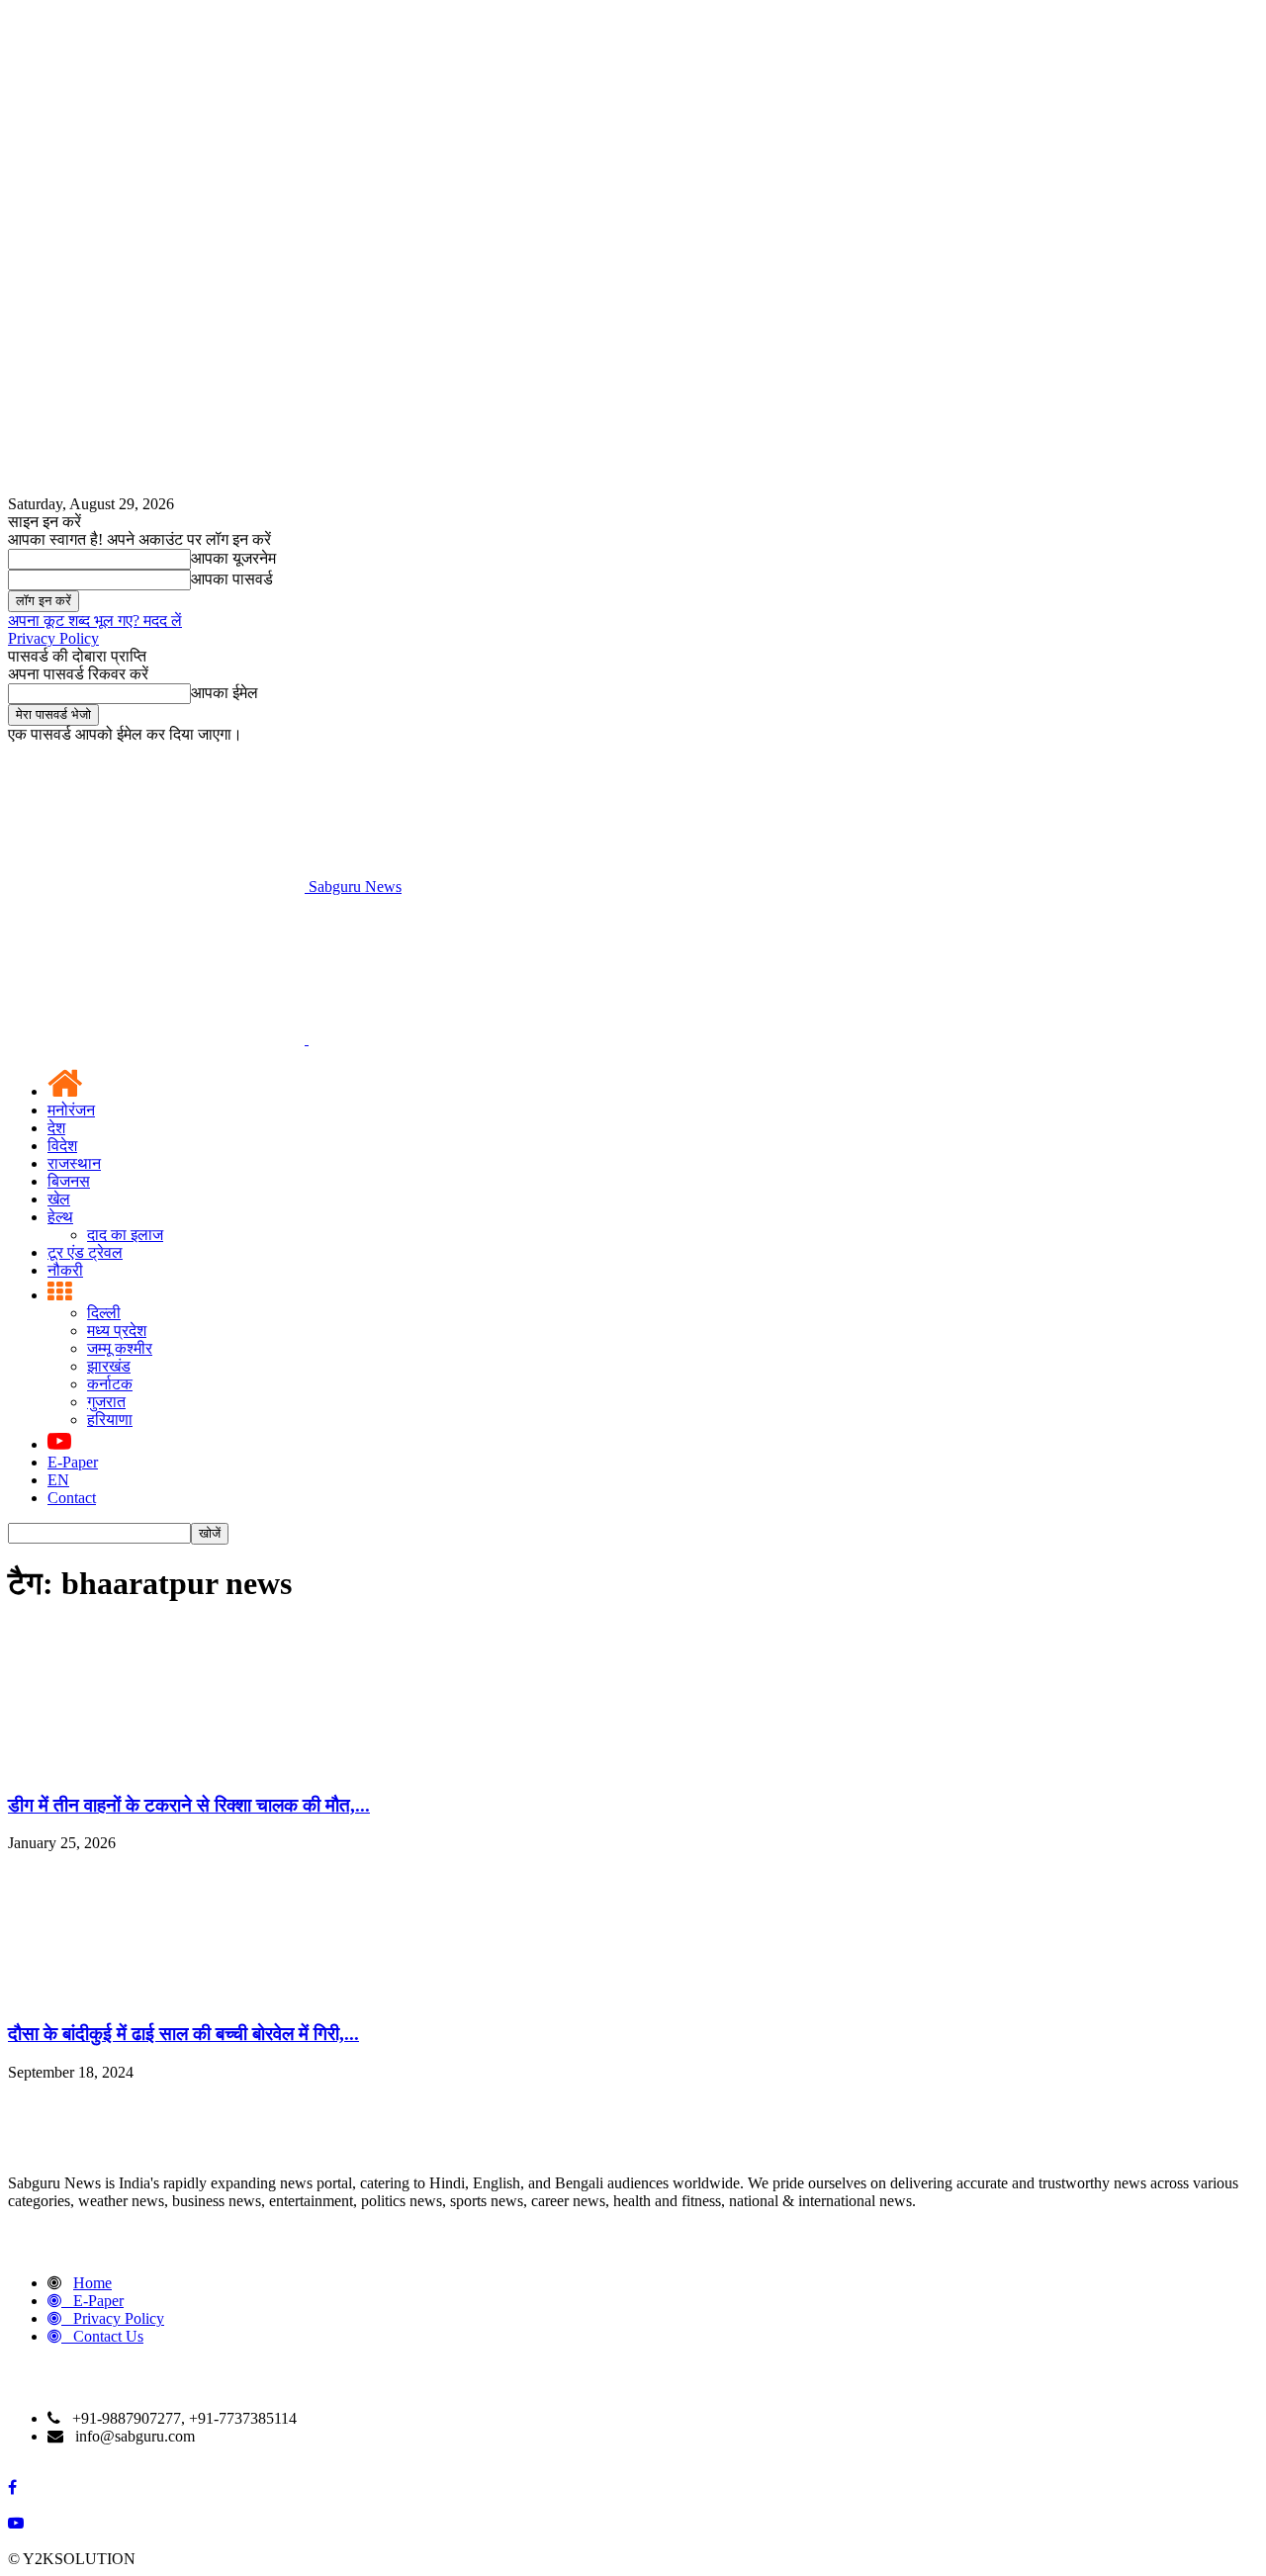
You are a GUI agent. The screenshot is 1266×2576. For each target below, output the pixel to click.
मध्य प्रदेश (117, 1331)
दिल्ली (104, 1313)
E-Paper (73, 1462)
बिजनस (69, 1181)
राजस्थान (74, 1163)
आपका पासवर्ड (232, 579)
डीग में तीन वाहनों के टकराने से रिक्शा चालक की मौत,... (189, 1805)
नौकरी (65, 1270)
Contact (72, 1498)
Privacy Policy (53, 638)
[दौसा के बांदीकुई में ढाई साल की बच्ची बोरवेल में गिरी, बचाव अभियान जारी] (156, 1995)
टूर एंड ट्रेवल (85, 1252)
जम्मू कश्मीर (120, 1348)
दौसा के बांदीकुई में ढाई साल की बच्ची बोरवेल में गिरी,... (183, 2034)
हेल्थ (60, 1217)
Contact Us (108, 2336)
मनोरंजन (71, 1110)
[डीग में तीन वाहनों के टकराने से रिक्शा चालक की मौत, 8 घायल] (156, 1767)
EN (58, 1480)
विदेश (62, 1146)
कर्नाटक (110, 1384)
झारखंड (109, 1366)
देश (56, 1128)
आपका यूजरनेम (233, 558)
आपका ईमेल (225, 693)
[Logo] (158, 1039)
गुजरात (106, 1402)
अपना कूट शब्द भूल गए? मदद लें (95, 621)
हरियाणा (110, 1420)
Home (92, 2283)
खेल (59, 1199)
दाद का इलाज (125, 1235)
